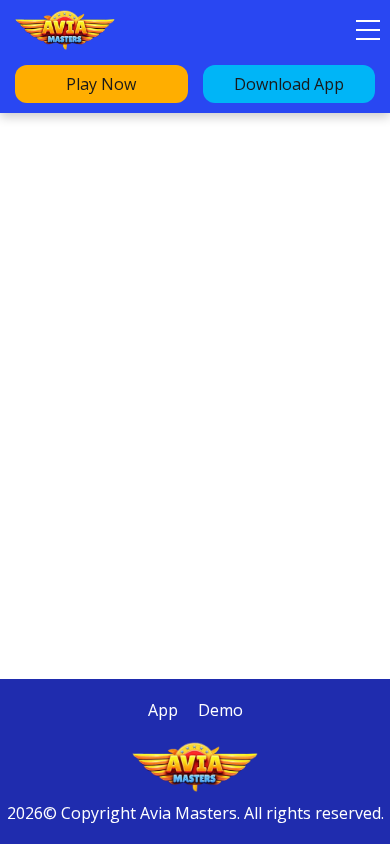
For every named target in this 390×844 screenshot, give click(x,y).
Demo (220, 710)
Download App (289, 84)
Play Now (101, 84)
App (163, 710)
